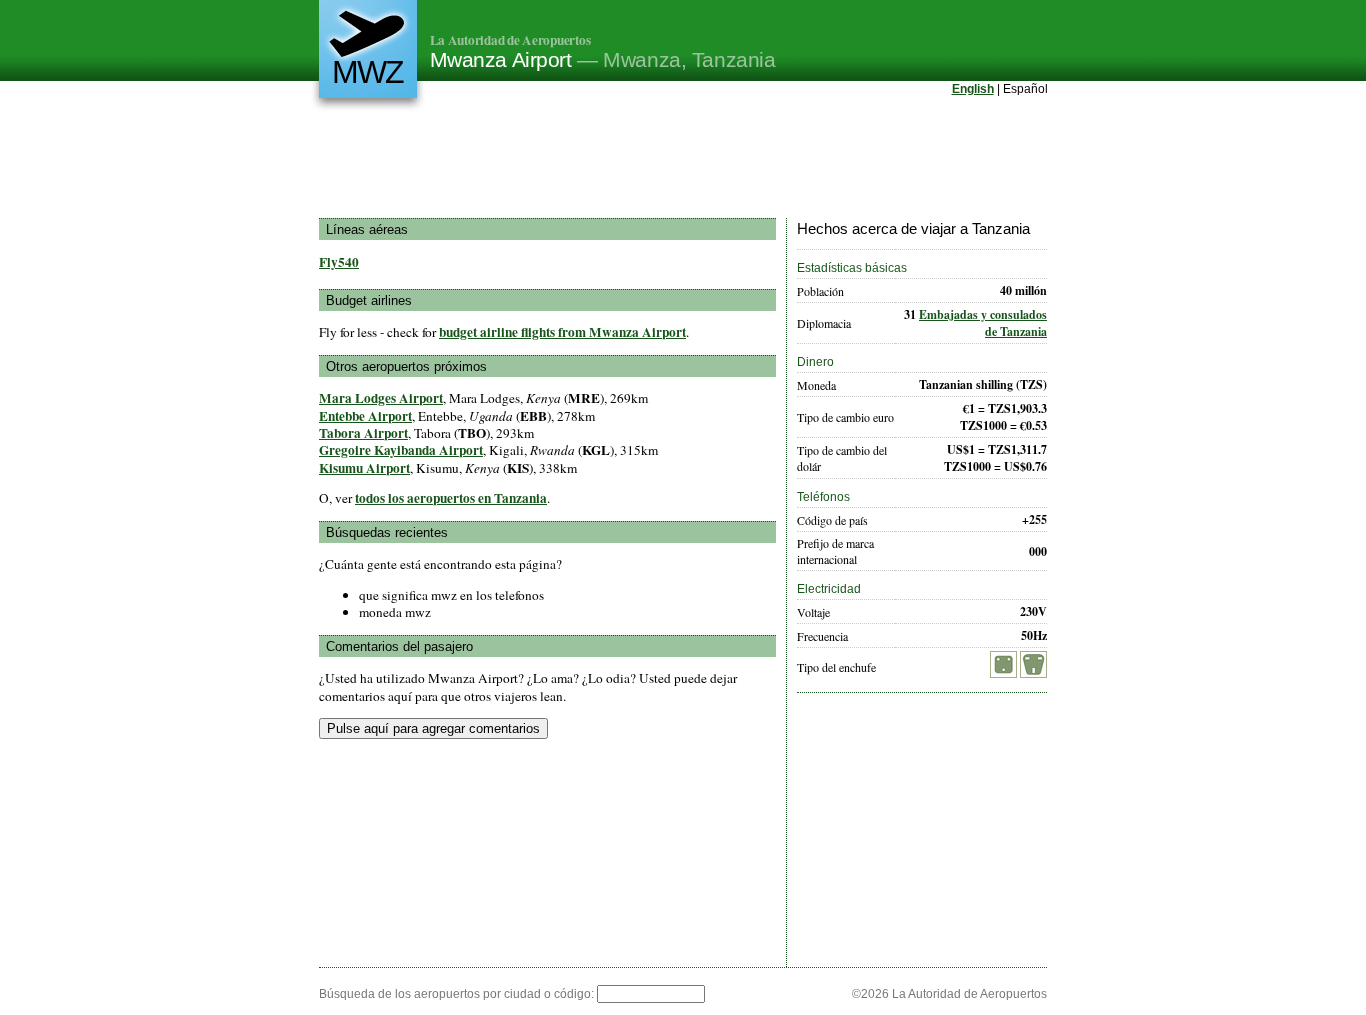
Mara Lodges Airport (381, 398)
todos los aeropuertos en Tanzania (451, 498)
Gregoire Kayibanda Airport (401, 450)
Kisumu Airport (364, 468)
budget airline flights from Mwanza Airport (562, 332)
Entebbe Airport (365, 416)
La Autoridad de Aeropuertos (510, 40)
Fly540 (339, 262)
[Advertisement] (683, 159)
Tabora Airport (363, 433)
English (973, 89)
